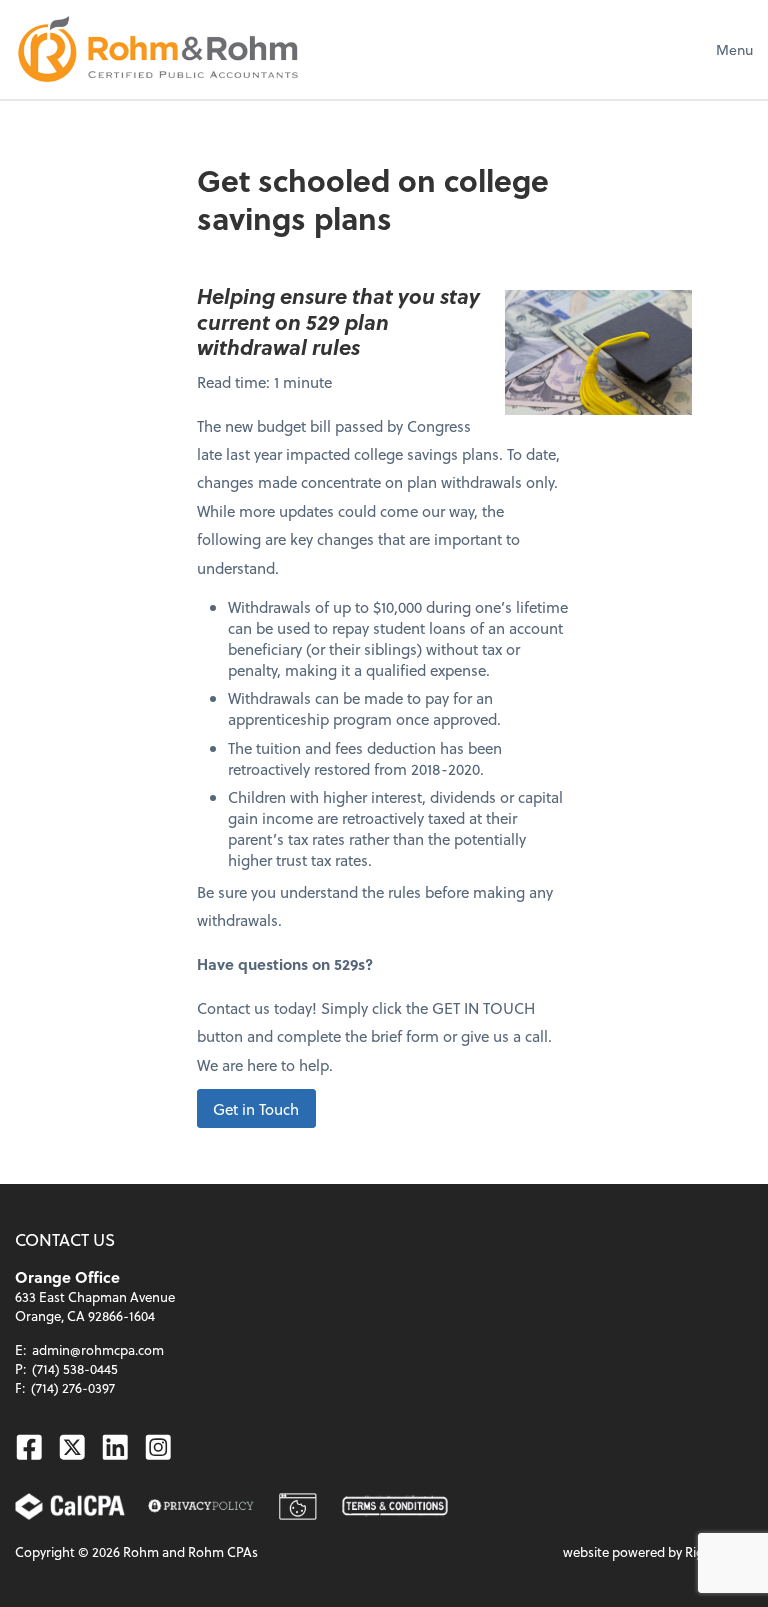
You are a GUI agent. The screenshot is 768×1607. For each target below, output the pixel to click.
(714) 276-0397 (73, 1387)
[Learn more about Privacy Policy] (201, 1506)
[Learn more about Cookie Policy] (298, 1506)
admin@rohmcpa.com (98, 1349)
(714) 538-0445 (75, 1368)
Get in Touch (256, 1108)
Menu (734, 49)
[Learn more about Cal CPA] (70, 1506)
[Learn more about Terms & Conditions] (395, 1506)
